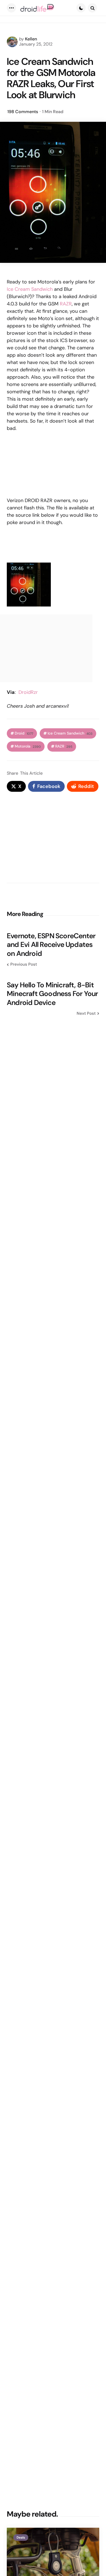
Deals (21, 2537)
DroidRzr (28, 692)
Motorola (28, 746)
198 (23, 112)
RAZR (66, 304)
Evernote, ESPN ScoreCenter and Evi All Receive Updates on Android (51, 945)
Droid (24, 733)
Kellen (31, 39)
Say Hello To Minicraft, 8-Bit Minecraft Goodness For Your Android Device (52, 994)
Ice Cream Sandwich (30, 289)
